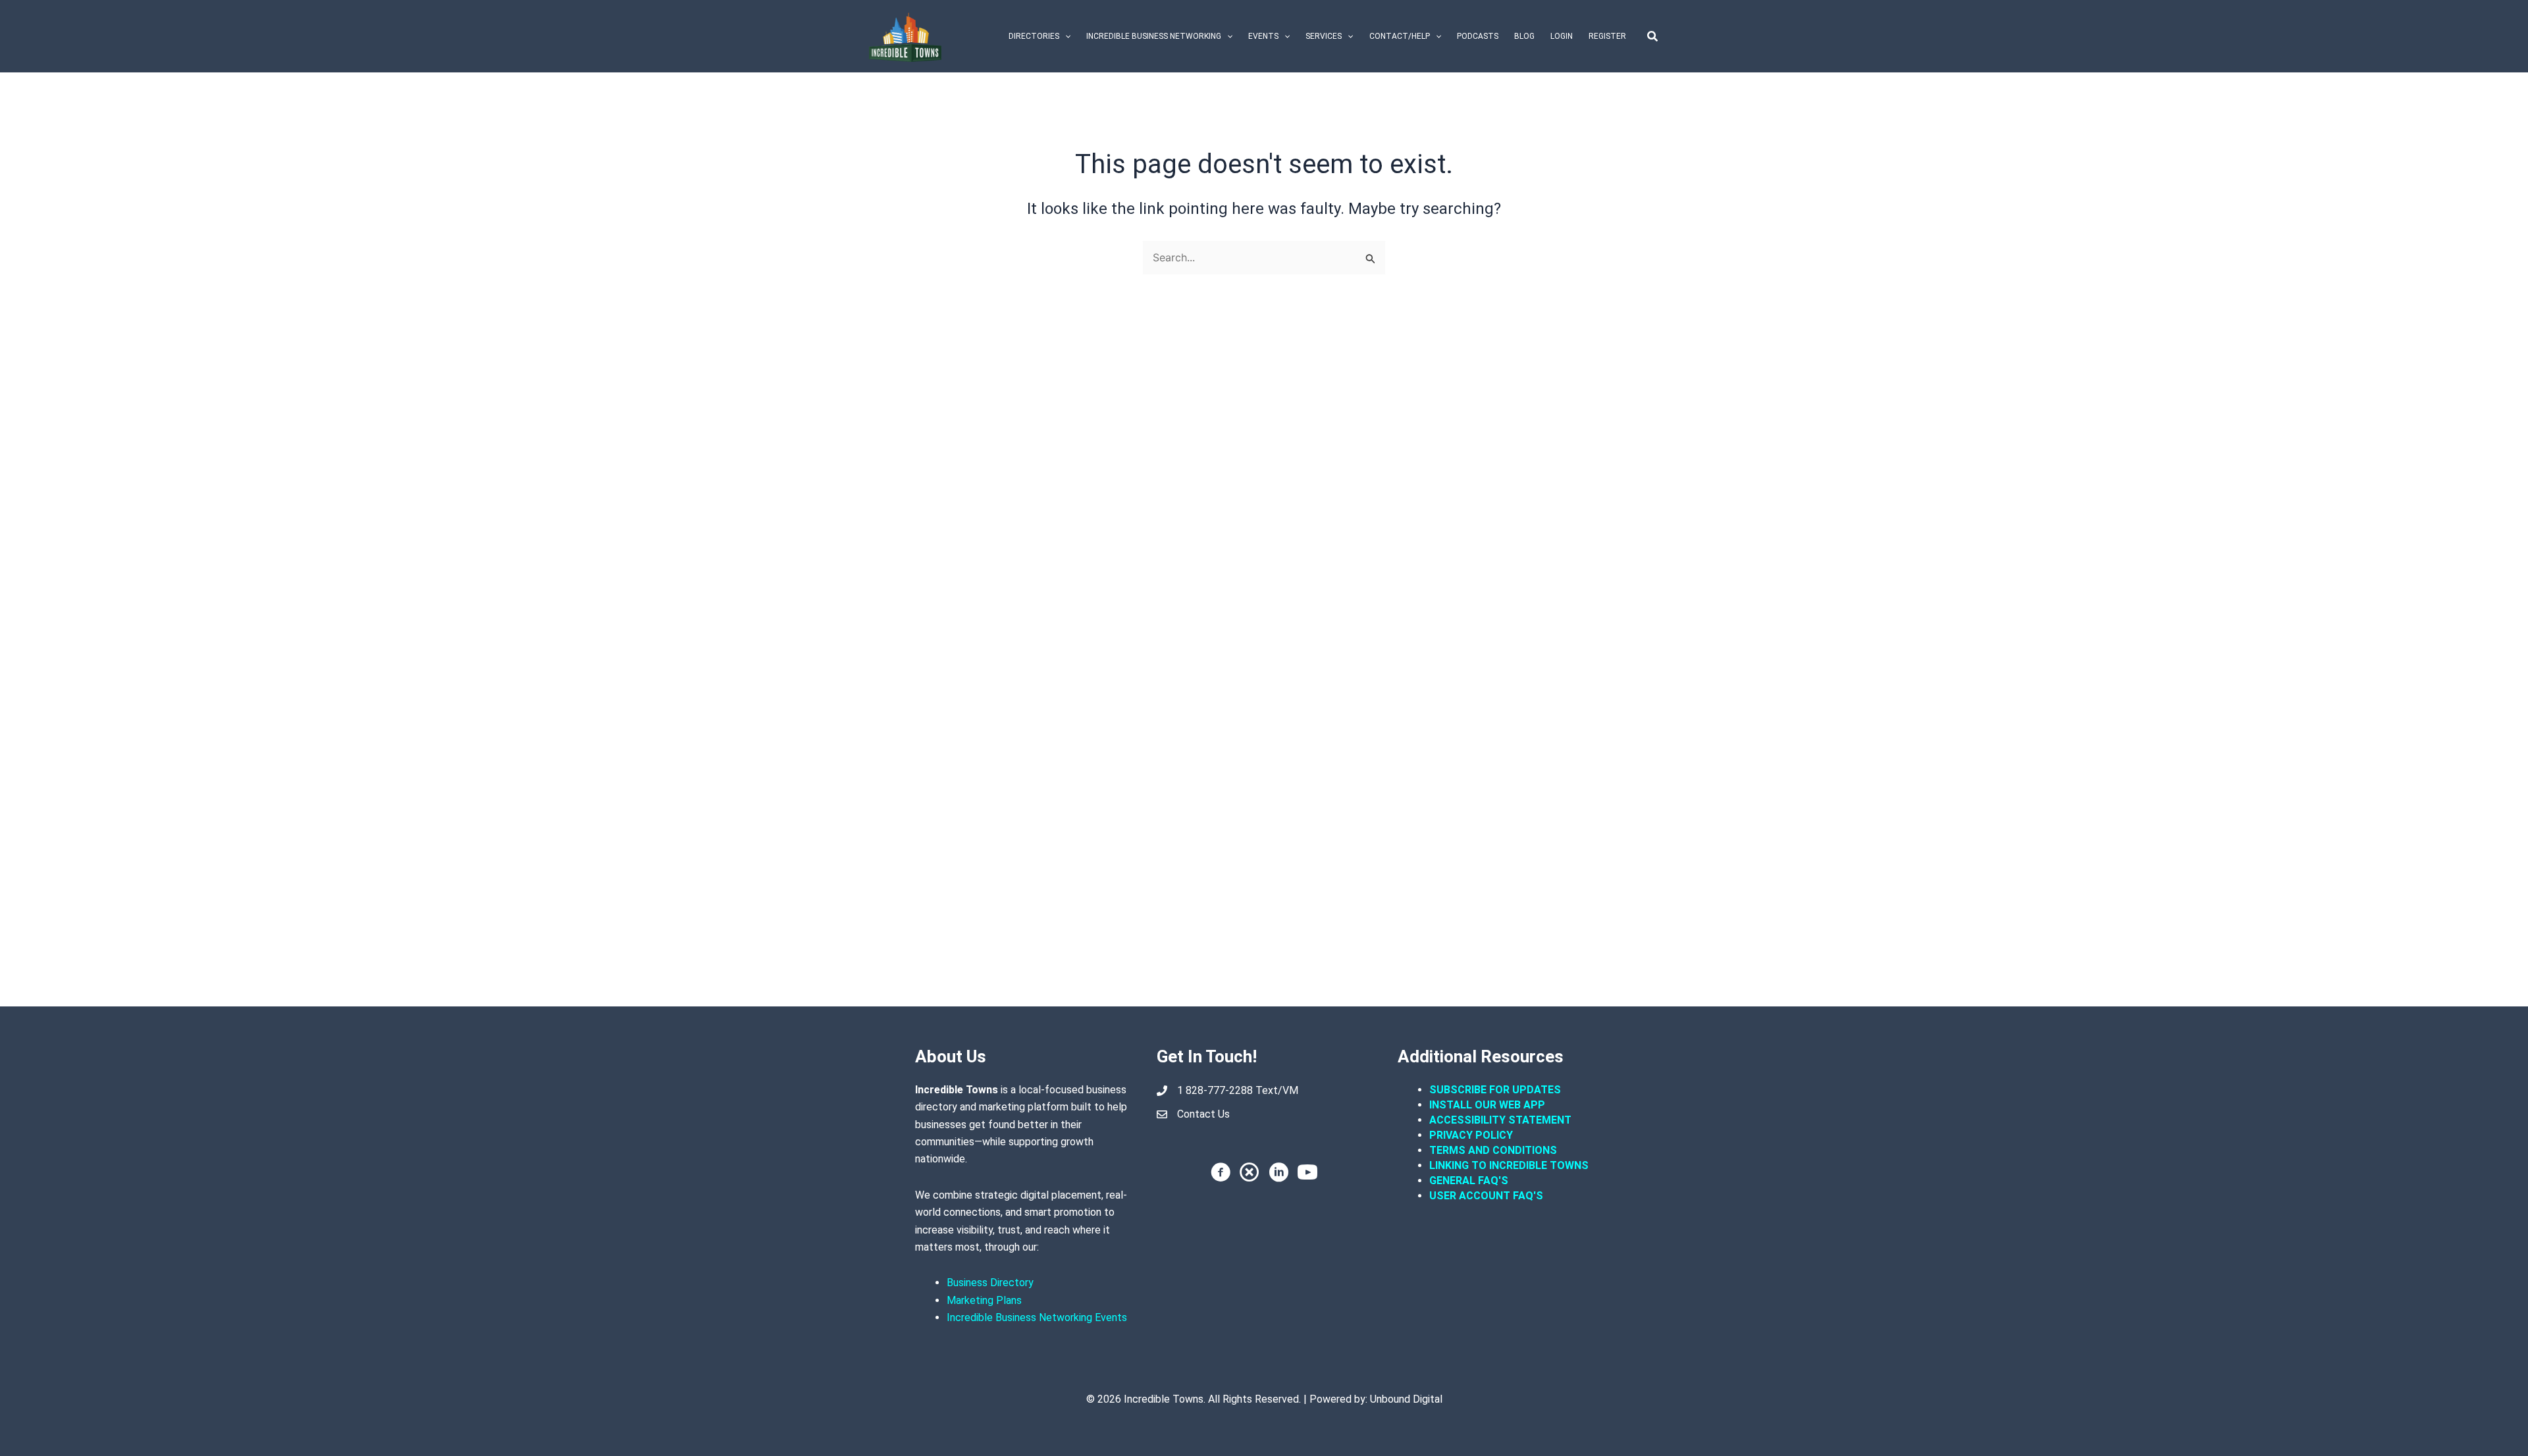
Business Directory (990, 1283)
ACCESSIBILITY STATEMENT (1500, 1120)
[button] (1065, 36)
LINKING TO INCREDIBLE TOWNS (1509, 1165)
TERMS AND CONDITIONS (1494, 1150)
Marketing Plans (984, 1300)
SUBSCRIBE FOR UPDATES (1495, 1090)
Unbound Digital (1406, 1399)
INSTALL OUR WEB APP (1487, 1105)
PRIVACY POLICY (1471, 1135)
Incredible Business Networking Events (1037, 1317)
